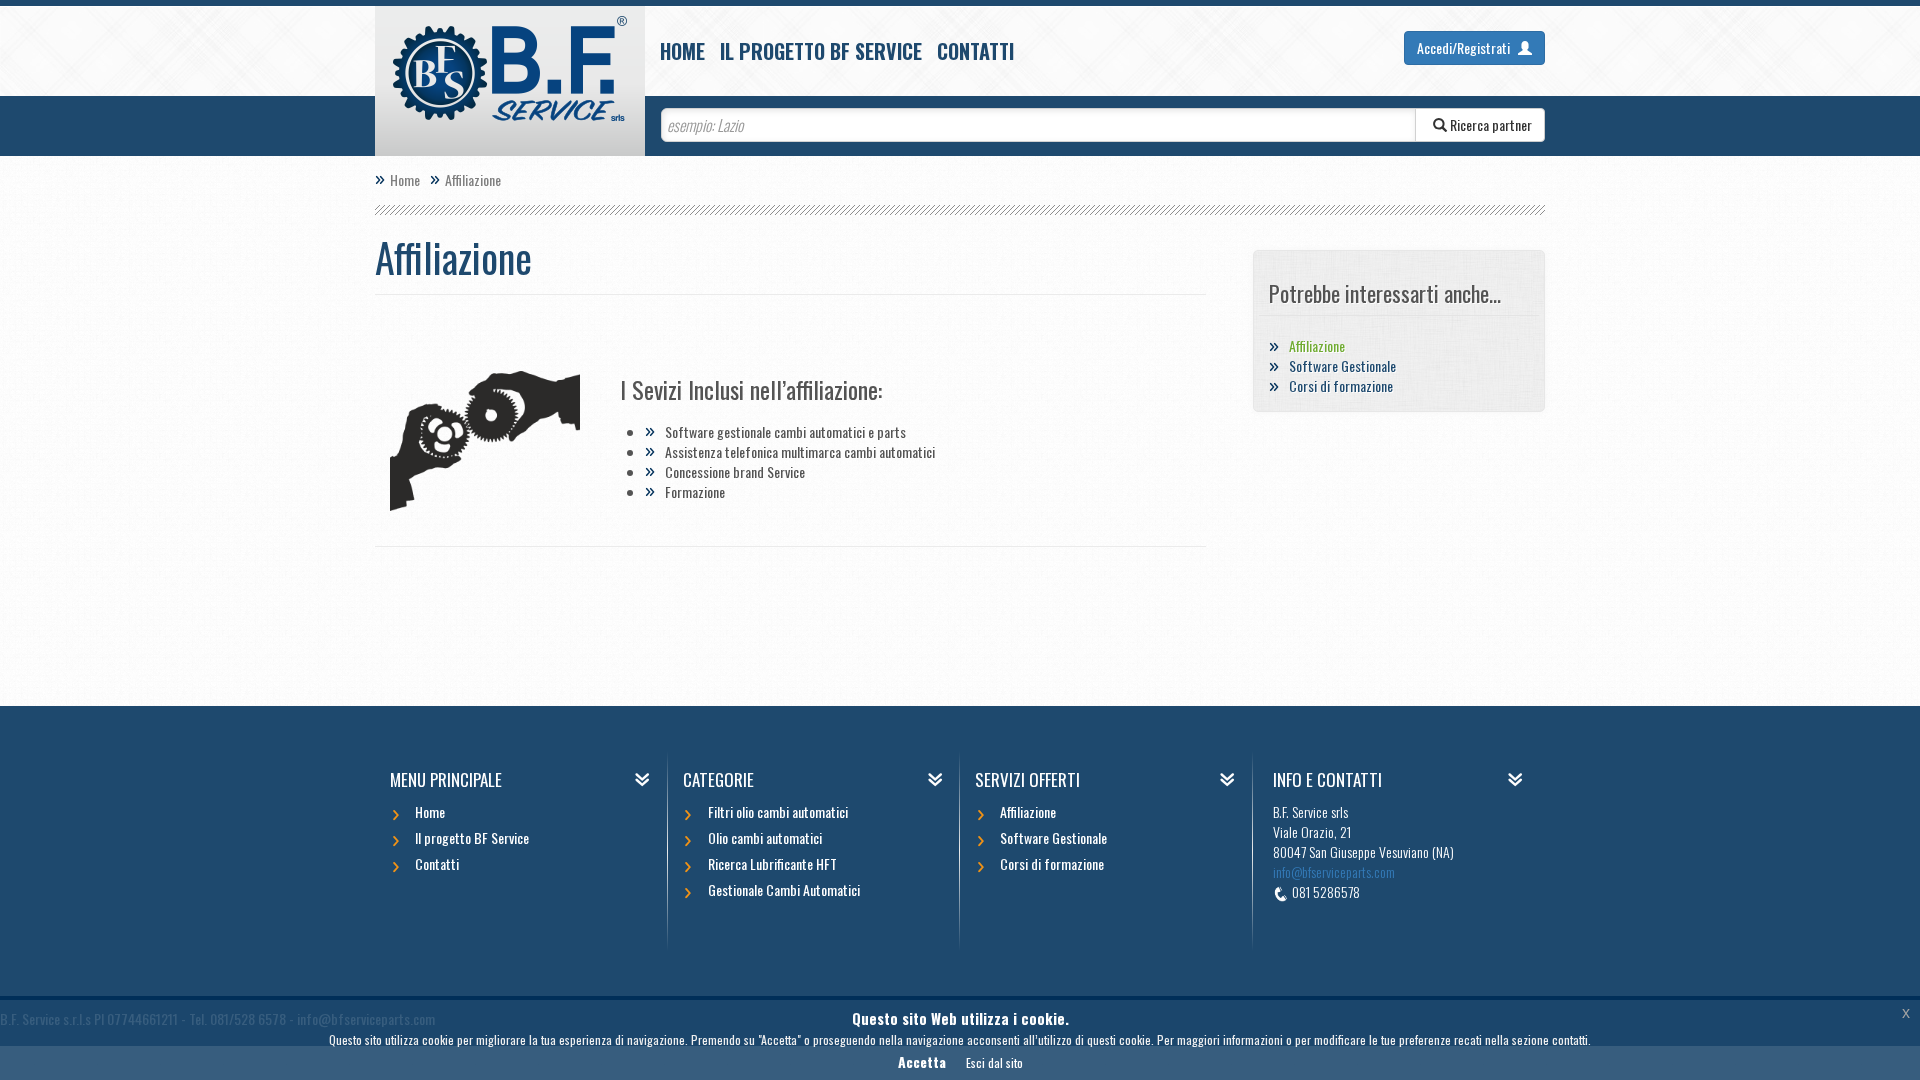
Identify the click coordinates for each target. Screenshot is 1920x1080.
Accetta (922, 1061)
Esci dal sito (994, 1062)
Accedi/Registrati (1465, 47)
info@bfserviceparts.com (1334, 871)
